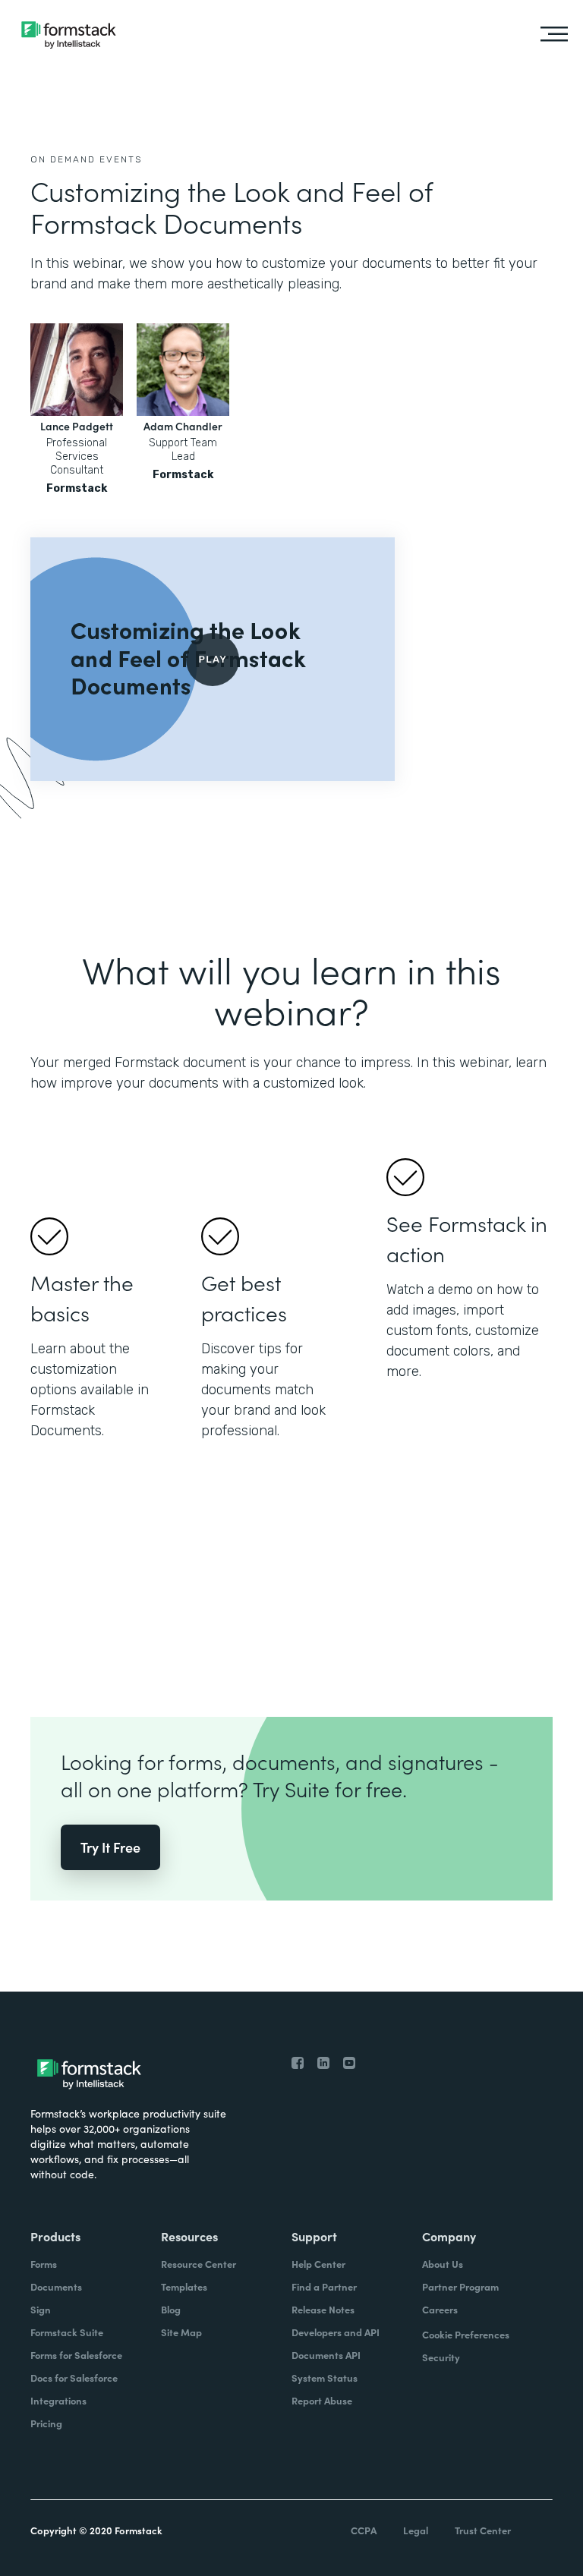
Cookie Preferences (466, 2334)
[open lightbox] (213, 659)
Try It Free (110, 1847)
